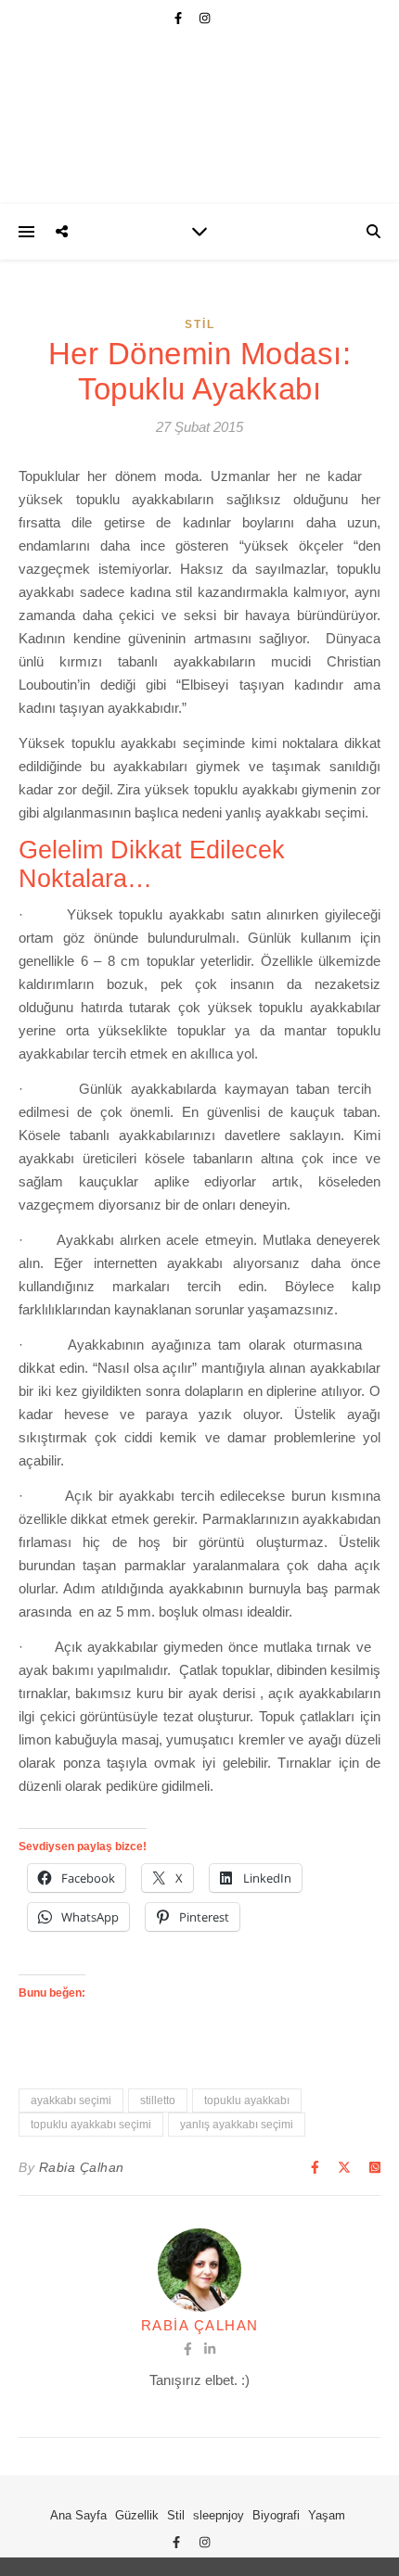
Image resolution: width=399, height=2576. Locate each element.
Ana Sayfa (78, 2515)
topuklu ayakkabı (247, 2100)
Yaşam (327, 2515)
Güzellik (137, 2515)
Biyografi (276, 2515)
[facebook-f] (180, 18)
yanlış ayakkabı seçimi (237, 2125)
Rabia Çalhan (82, 2167)
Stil (200, 324)
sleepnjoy (219, 2515)
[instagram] (205, 18)
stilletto (158, 2100)
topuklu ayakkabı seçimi (91, 2125)
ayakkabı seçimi (71, 2100)
